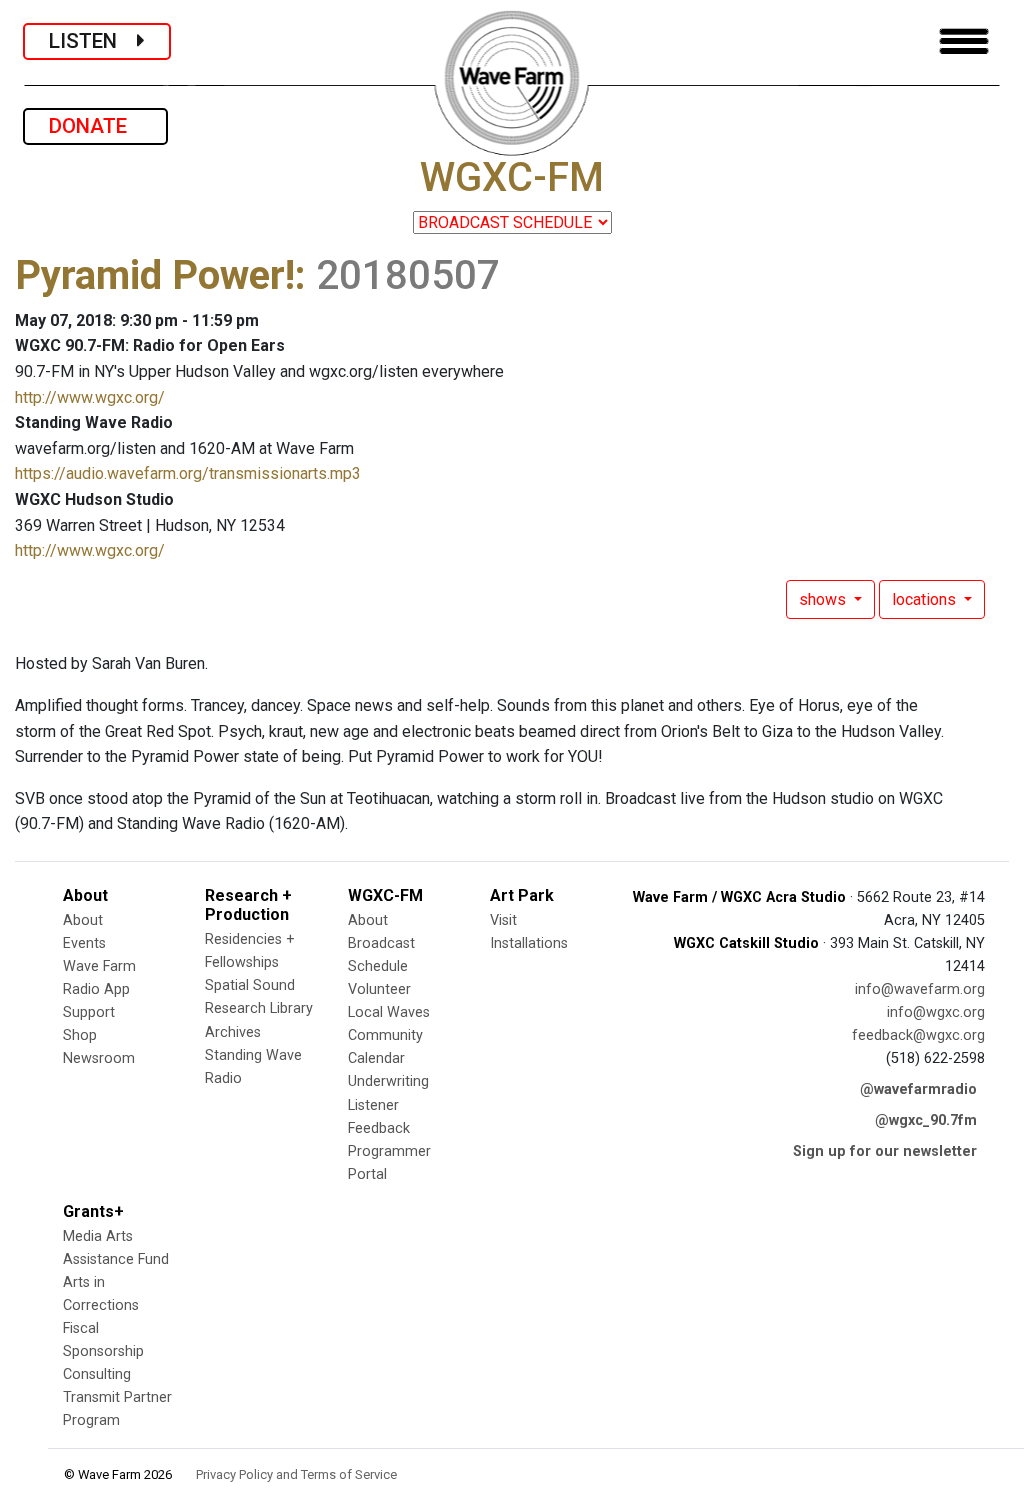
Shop (80, 1035)
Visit (503, 920)
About (83, 920)
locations (926, 599)
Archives (233, 1032)
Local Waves (389, 1012)
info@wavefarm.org (920, 989)
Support (89, 1012)
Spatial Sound (250, 985)
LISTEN (93, 41)
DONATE (95, 126)
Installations (529, 943)
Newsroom (99, 1058)
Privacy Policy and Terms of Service (296, 1474)
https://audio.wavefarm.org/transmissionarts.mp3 (188, 473)
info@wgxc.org (936, 1012)
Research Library (259, 1008)
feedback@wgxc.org (918, 1035)
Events (84, 943)
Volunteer (379, 989)
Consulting (97, 1374)
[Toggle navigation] (964, 41)
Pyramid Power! (155, 275)
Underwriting (388, 1081)
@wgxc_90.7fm (926, 1120)
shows (824, 599)
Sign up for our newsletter (885, 1151)
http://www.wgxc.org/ (90, 397)
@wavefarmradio (918, 1089)
